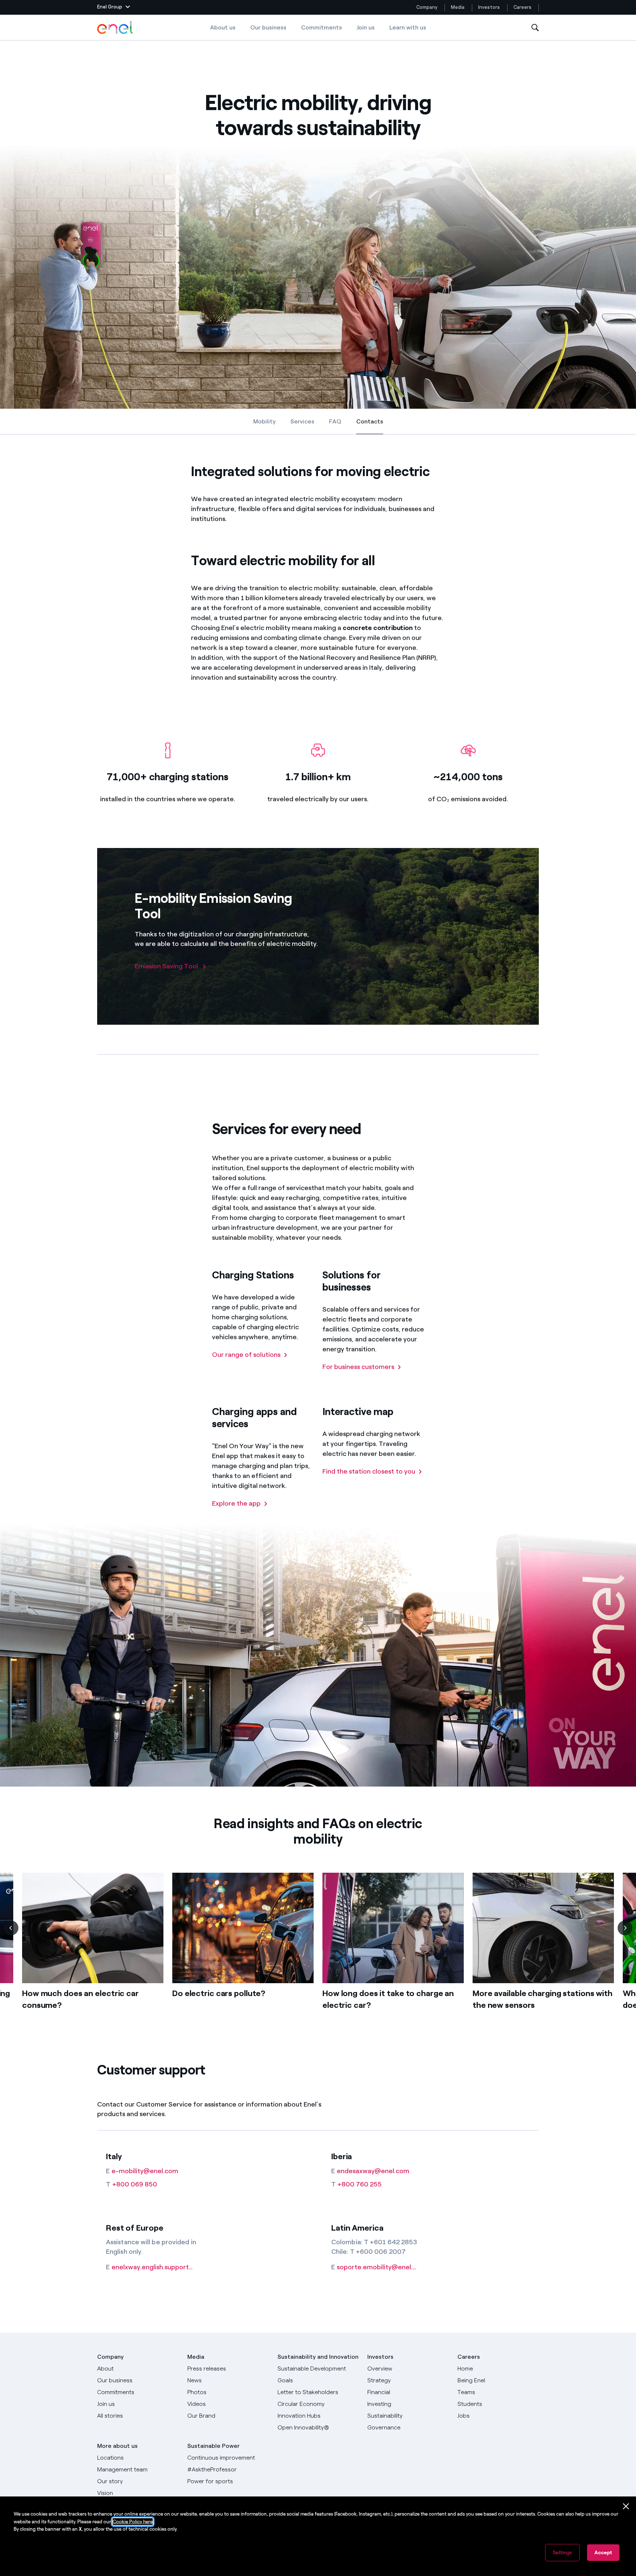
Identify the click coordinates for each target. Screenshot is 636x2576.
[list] (318, 1953)
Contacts (370, 423)
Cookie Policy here (133, 2522)
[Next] (625, 1928)
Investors (489, 7)
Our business (268, 27)
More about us (117, 2446)
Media (458, 7)
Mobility (264, 421)
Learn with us (408, 27)
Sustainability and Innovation (318, 2357)
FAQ (335, 421)
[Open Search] (535, 28)
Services (302, 421)
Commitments (321, 27)
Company (427, 7)
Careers (523, 7)
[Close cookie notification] (626, 2506)
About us (223, 27)
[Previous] (11, 1928)
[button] (114, 7)
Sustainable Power (213, 2446)
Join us (366, 27)
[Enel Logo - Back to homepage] (116, 28)
